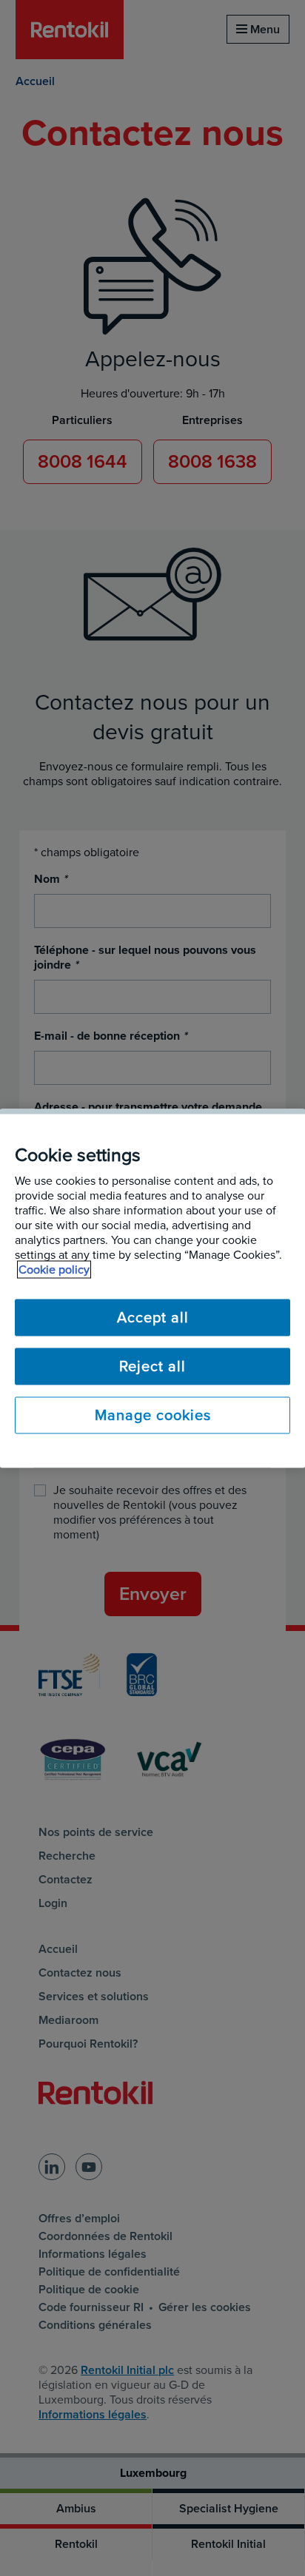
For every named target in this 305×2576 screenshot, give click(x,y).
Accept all (153, 1317)
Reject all (152, 1366)
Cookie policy (54, 1269)
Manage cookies (153, 1415)
